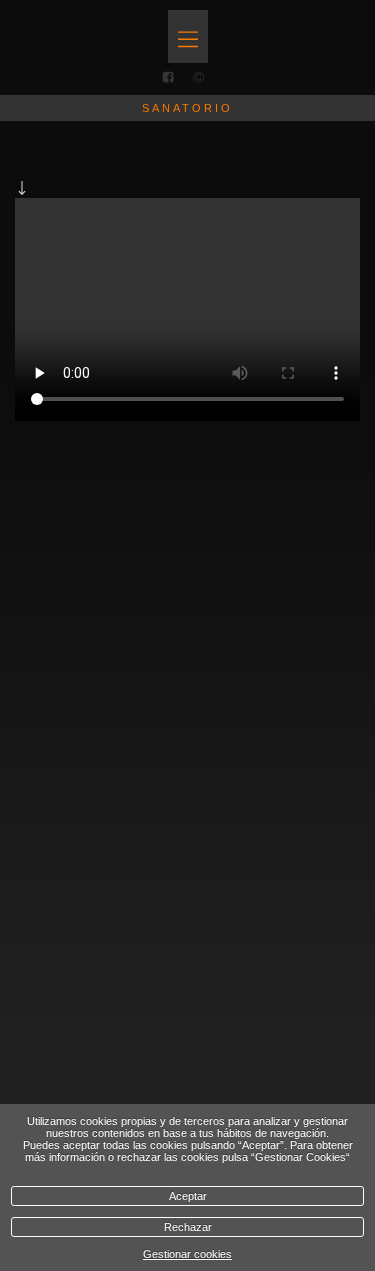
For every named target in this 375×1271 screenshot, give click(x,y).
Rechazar (188, 1227)
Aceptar (188, 1196)
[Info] (199, 77)
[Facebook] (168, 78)
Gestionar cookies (187, 1254)
